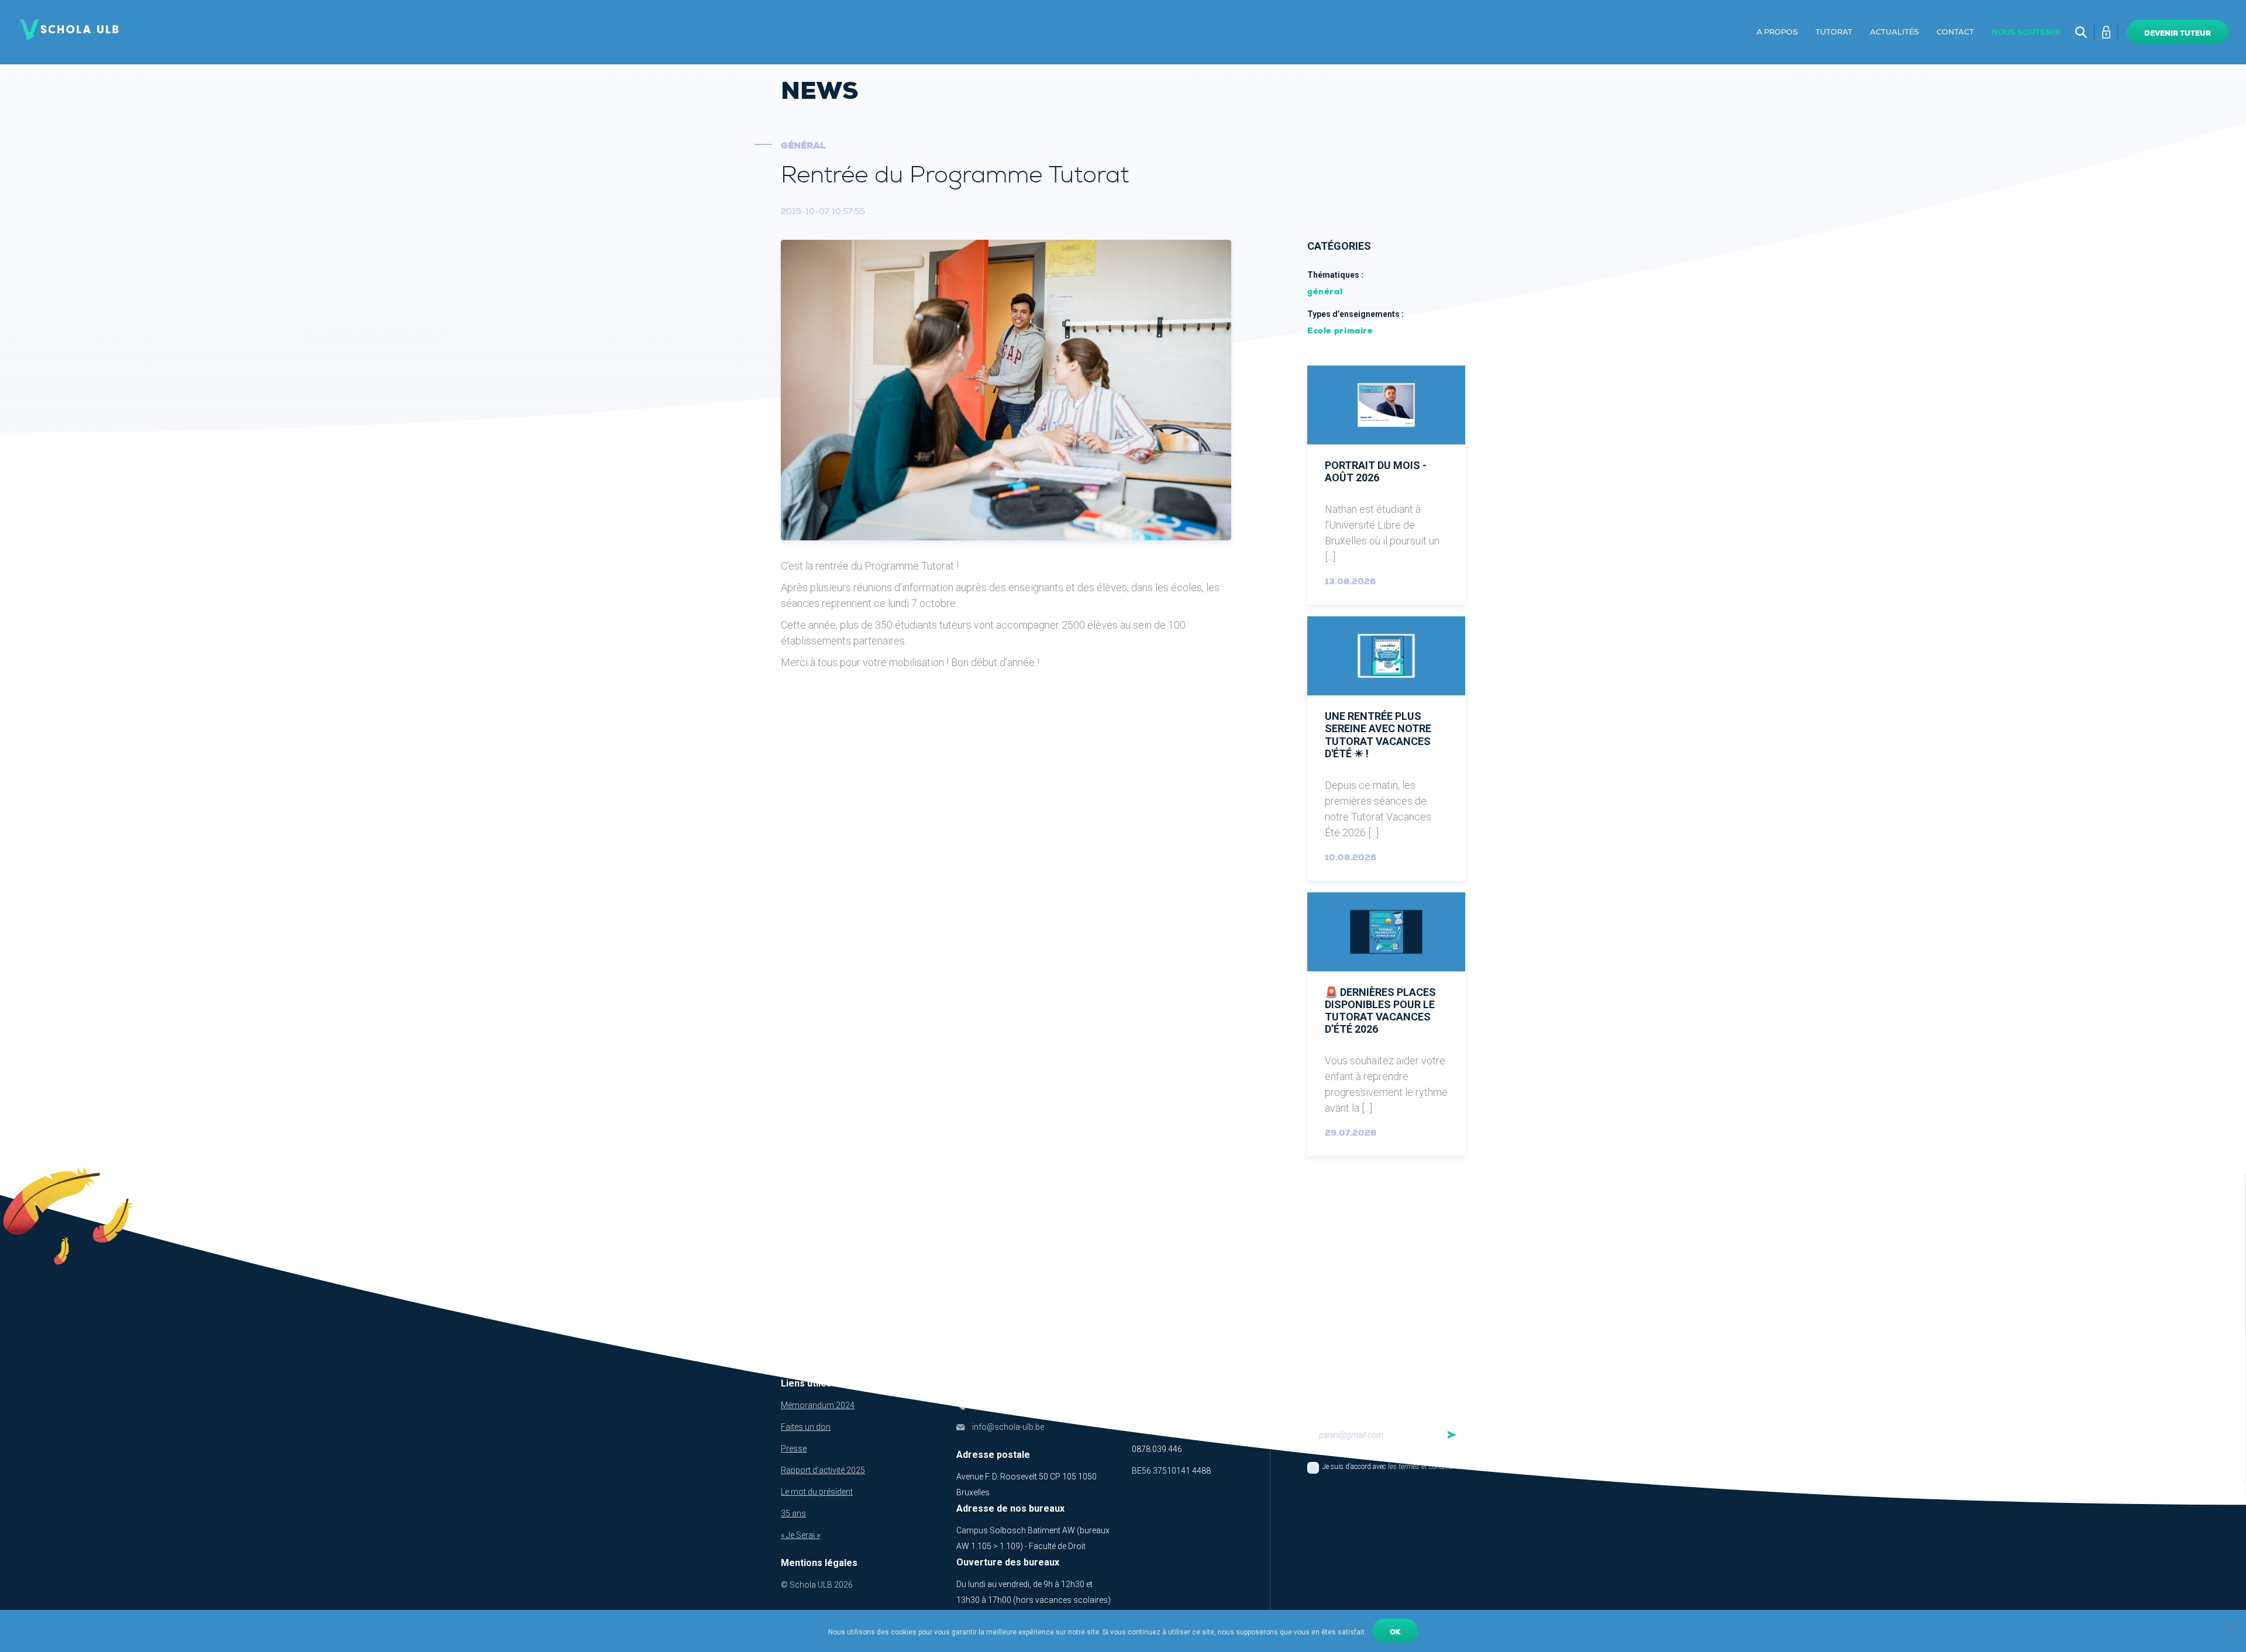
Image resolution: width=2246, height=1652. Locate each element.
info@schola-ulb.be (1008, 1427)
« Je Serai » (800, 1535)
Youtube (1210, 1403)
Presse (794, 1448)
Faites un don (806, 1427)
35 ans (793, 1513)
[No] (2231, 1631)
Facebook (1163, 1403)
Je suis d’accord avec (1391, 1467)
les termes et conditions (1424, 1467)
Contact (1955, 32)
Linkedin (1140, 1403)
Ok (1395, 1632)
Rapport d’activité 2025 (823, 1470)
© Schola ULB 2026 (817, 1585)
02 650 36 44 (996, 1405)
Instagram (1233, 1403)
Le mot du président (817, 1492)
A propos (1777, 32)
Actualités (1894, 32)
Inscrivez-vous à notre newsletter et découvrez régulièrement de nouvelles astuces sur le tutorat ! (1382, 1394)
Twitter (1186, 1403)
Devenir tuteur (2178, 33)
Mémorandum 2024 (818, 1405)
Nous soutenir (2026, 32)
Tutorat (1834, 32)
